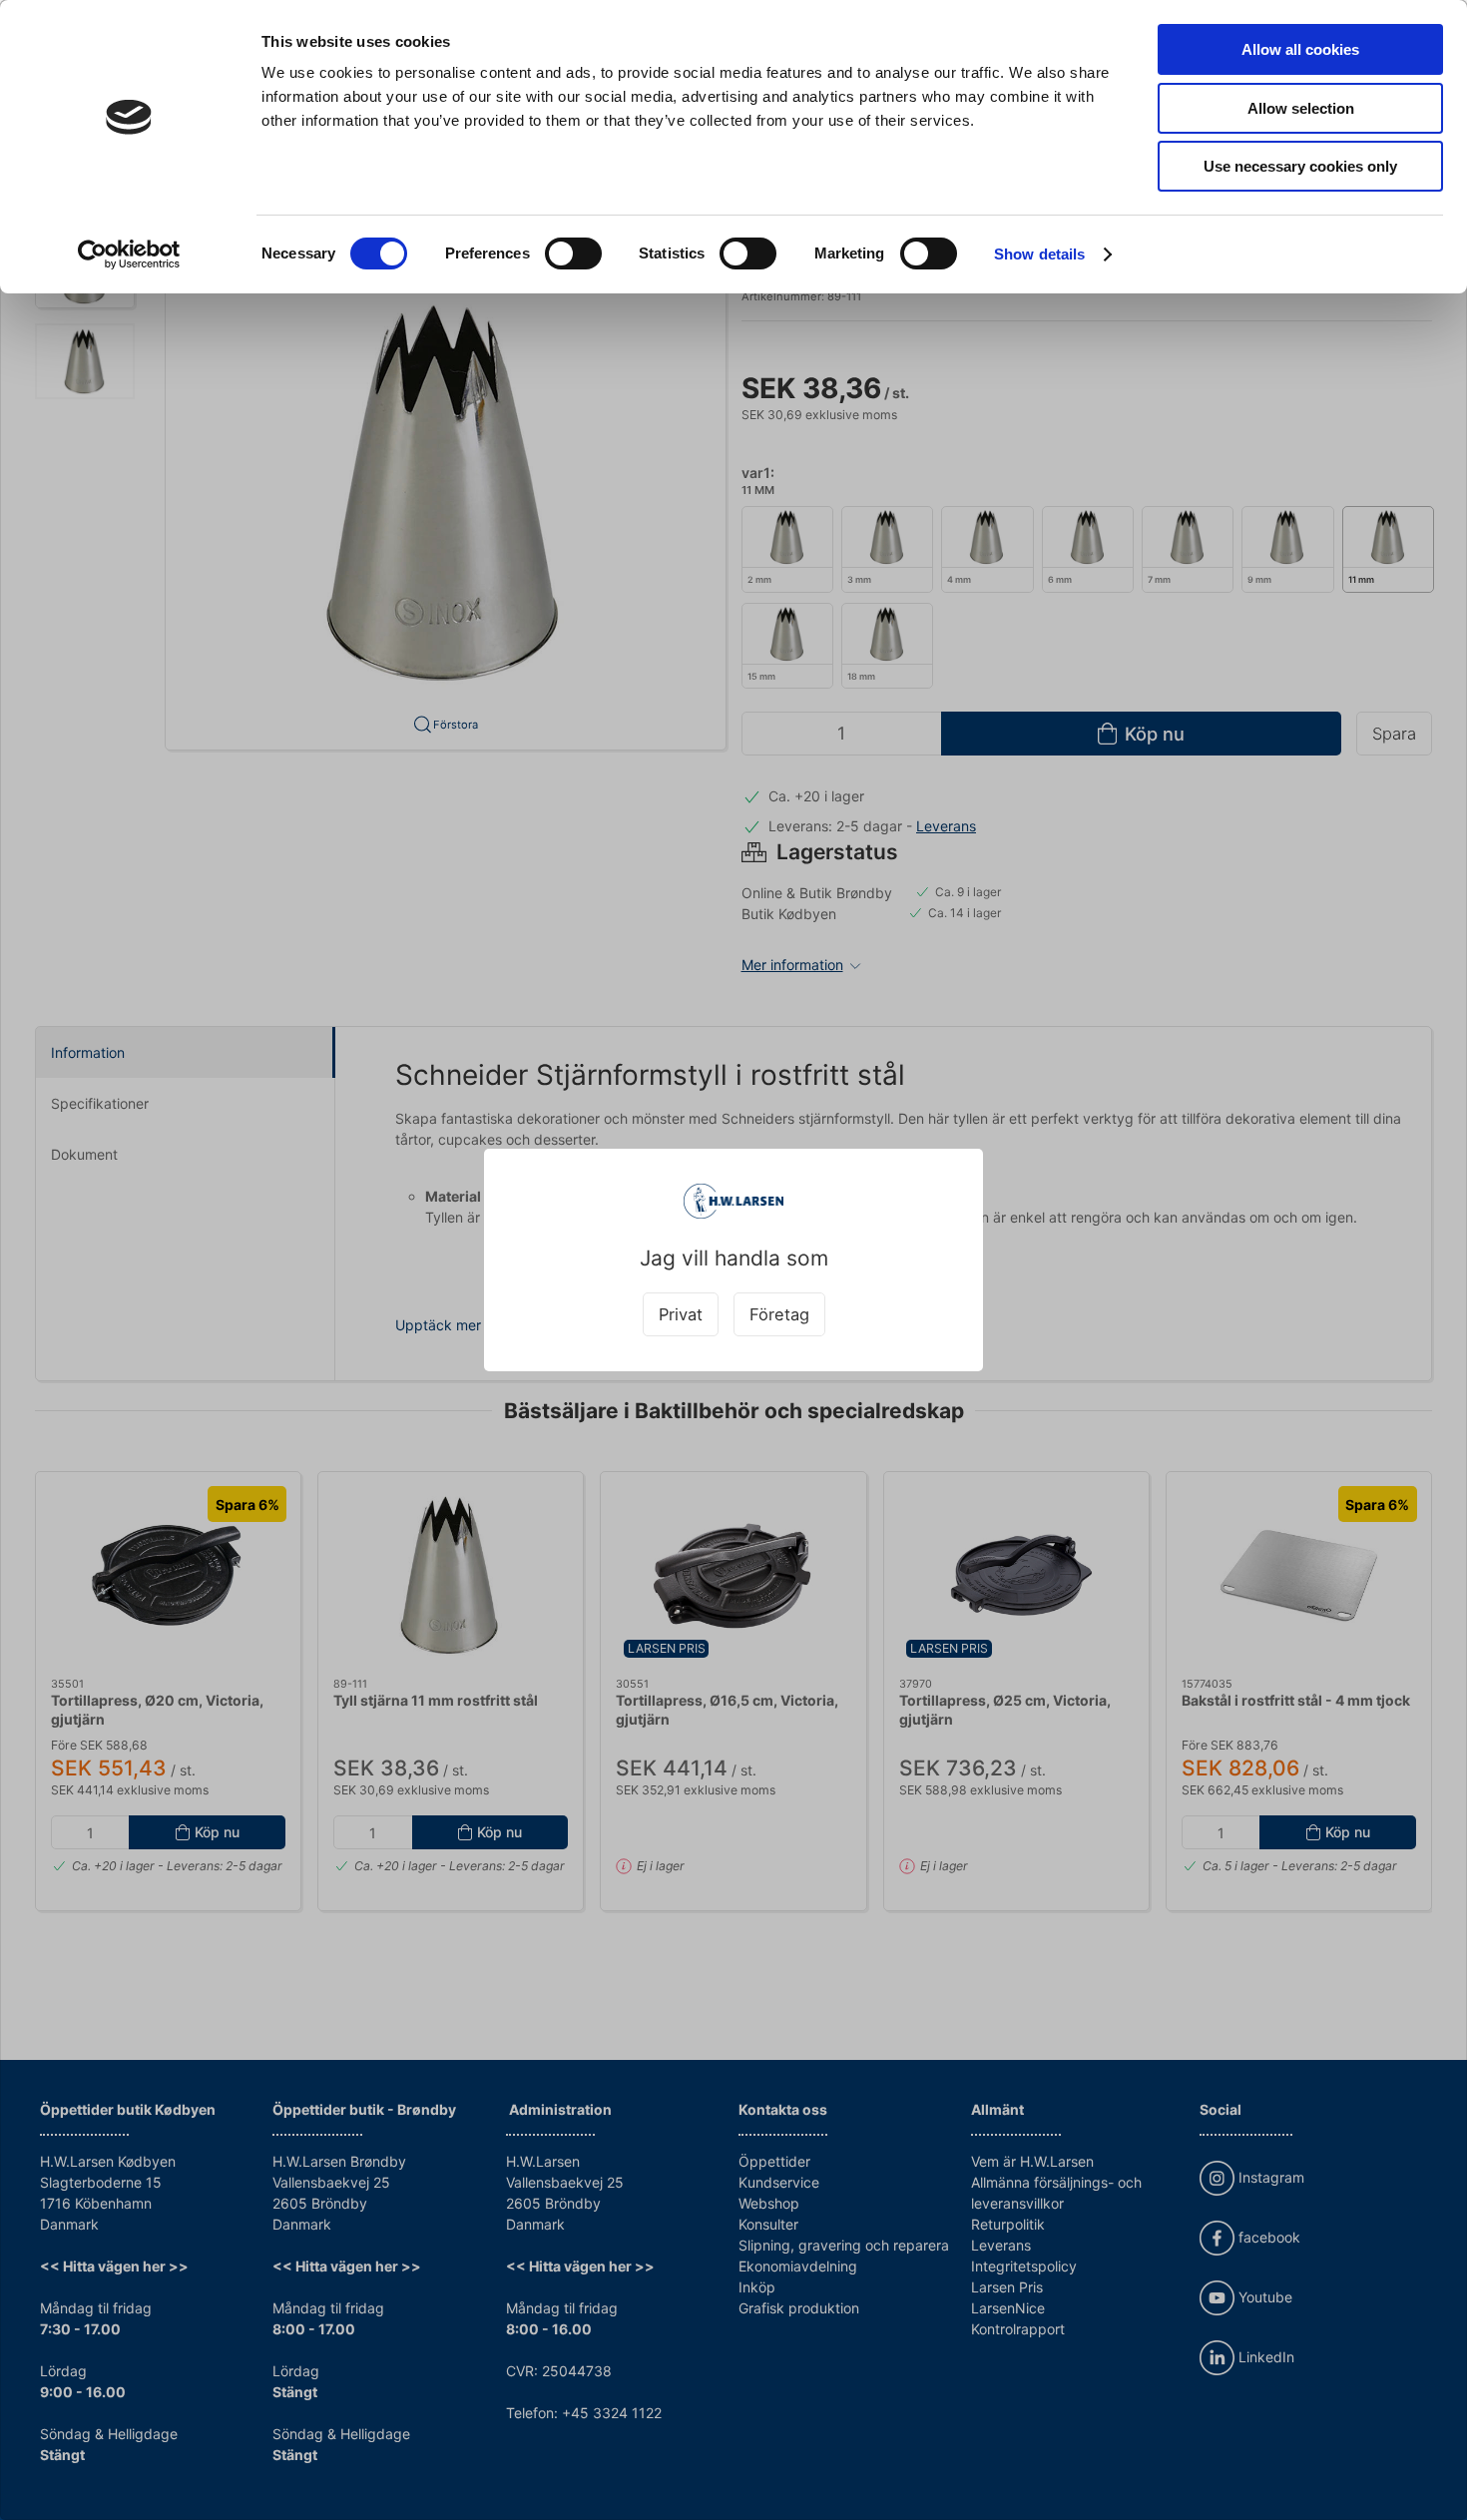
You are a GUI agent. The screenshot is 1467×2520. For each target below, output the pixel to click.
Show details (1039, 254)
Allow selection (1301, 108)
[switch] (573, 253)
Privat (681, 1314)
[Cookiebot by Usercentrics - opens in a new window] (129, 254)
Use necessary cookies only (1300, 166)
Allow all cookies (1300, 49)
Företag (779, 1314)
